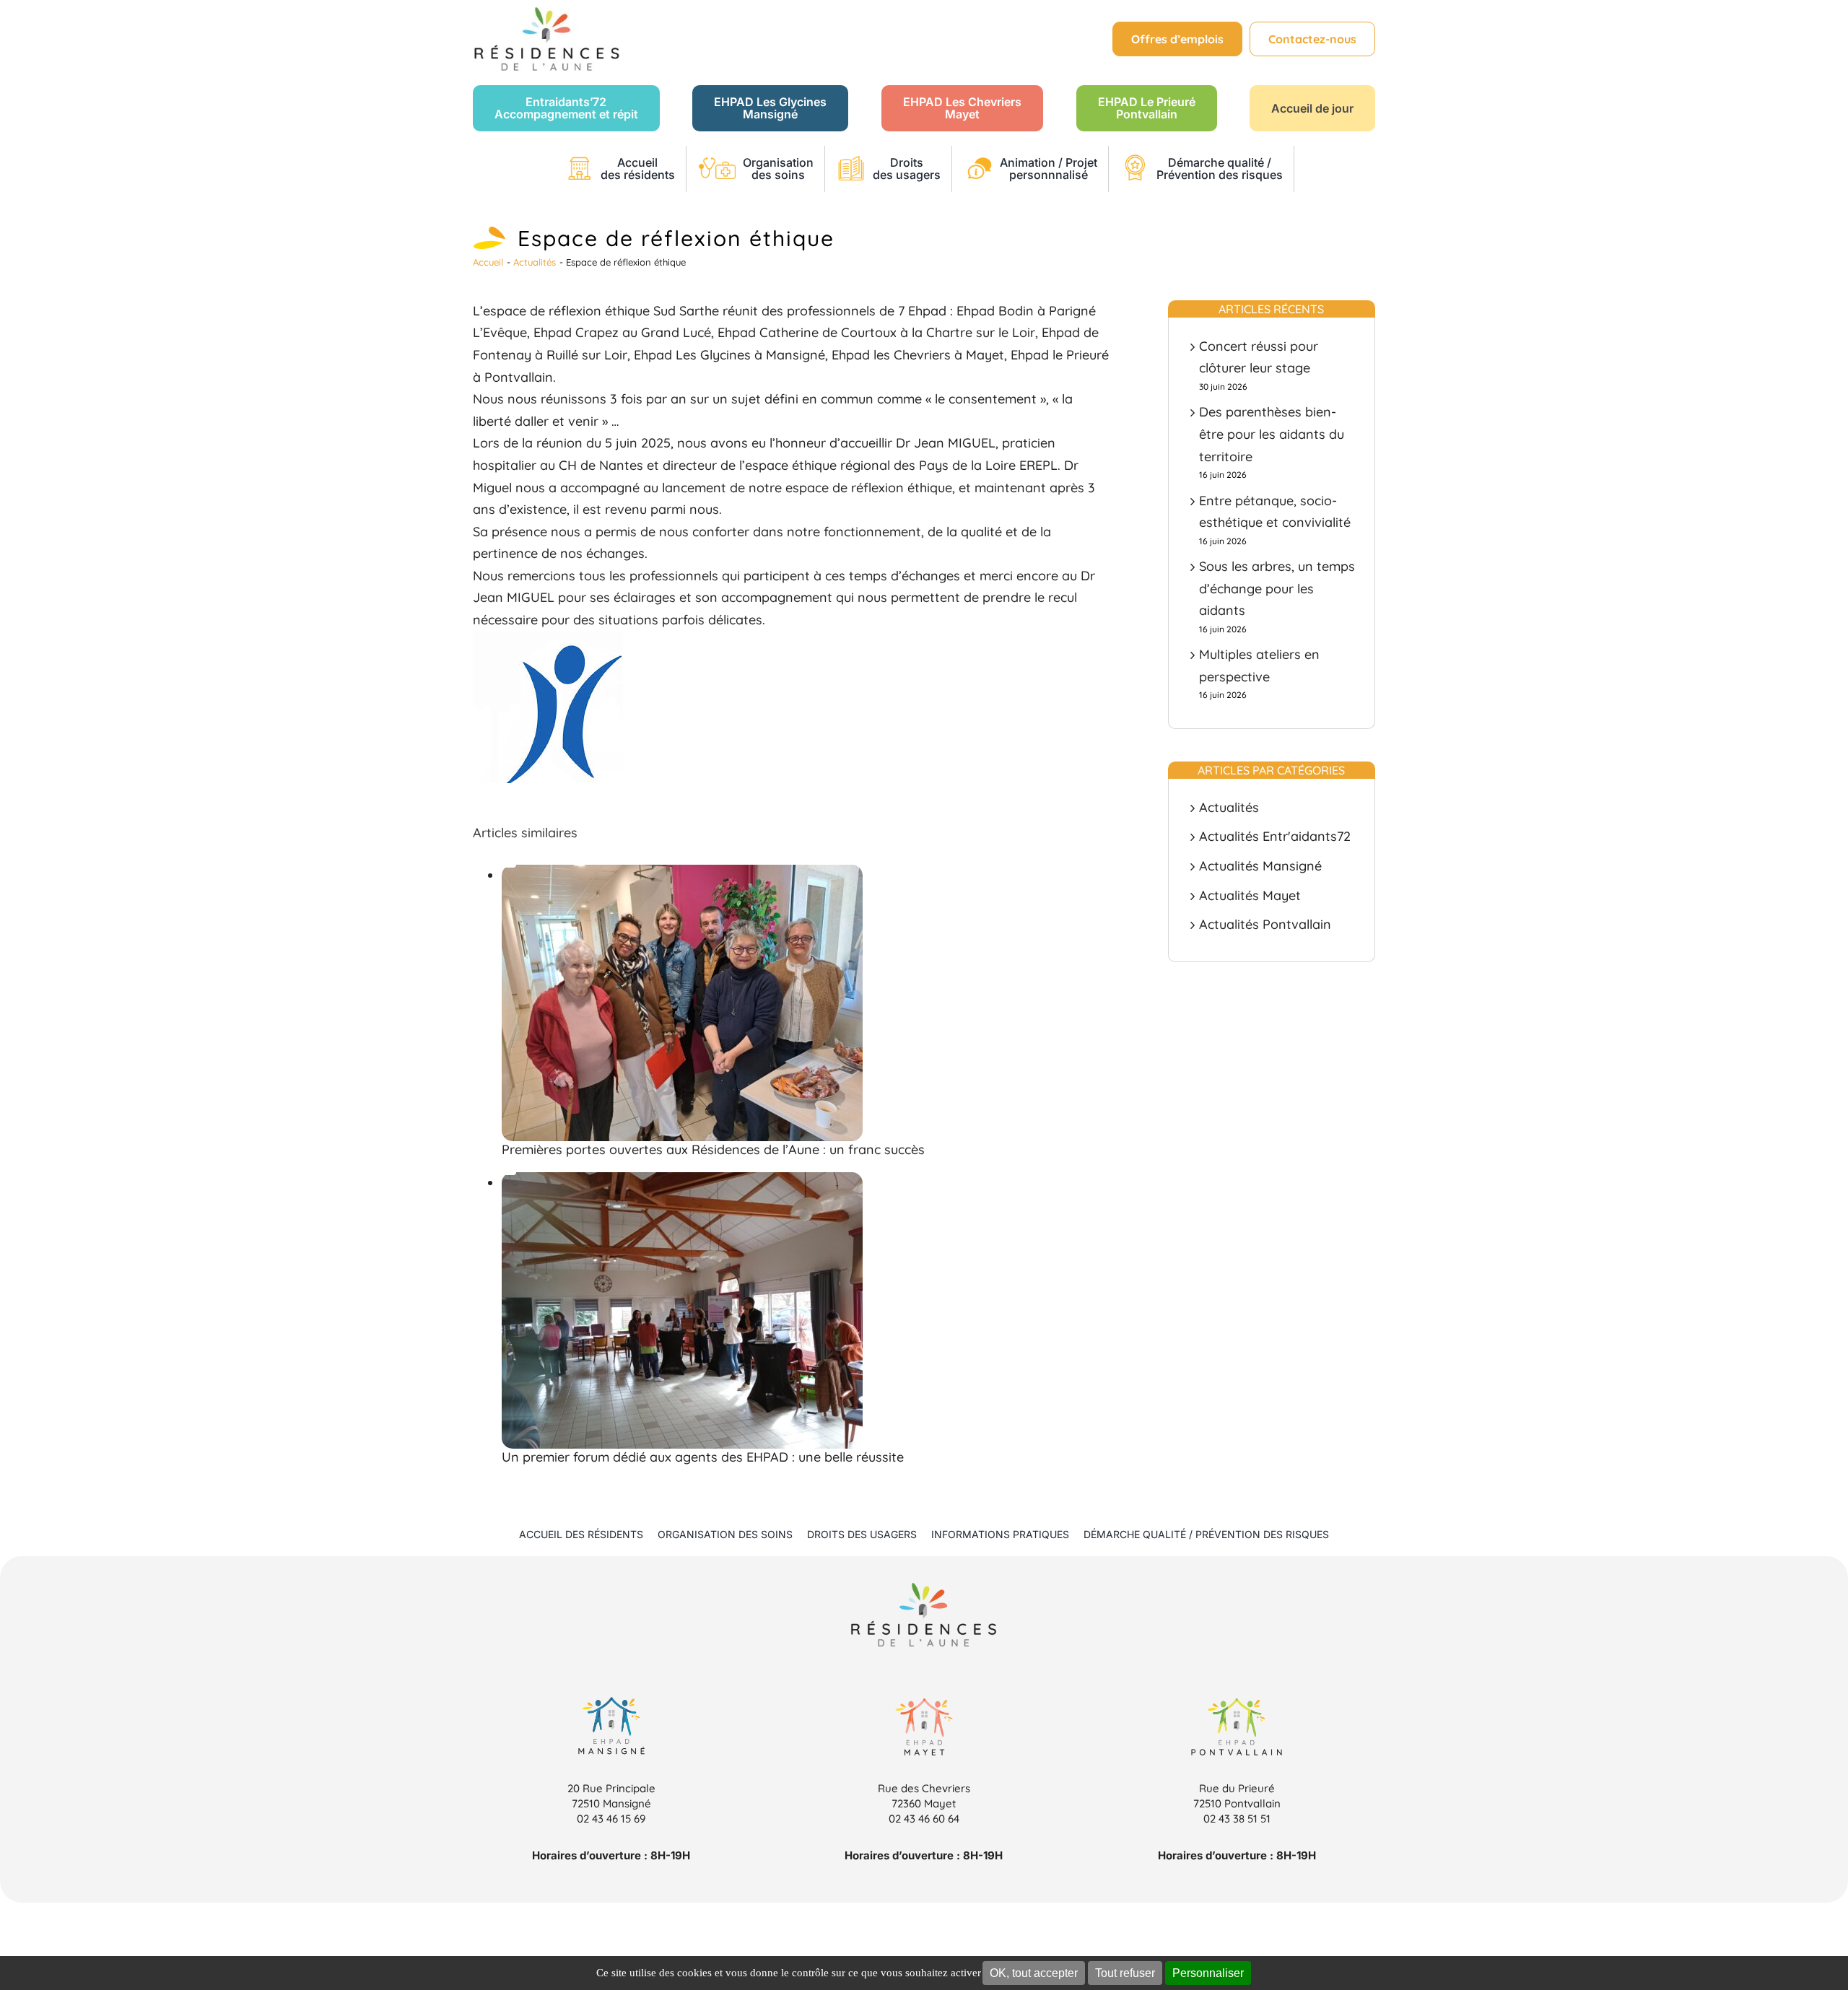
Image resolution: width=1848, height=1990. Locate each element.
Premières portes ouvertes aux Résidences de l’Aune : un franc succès (713, 1149)
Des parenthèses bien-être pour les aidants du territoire (1272, 434)
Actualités (1229, 807)
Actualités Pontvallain (1265, 924)
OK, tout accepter (1034, 1973)
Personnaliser (1208, 1973)
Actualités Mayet (1250, 895)
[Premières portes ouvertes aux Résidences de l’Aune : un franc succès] (509, 866)
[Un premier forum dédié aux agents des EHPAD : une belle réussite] (509, 1174)
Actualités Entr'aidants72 (1275, 836)
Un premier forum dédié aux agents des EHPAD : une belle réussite (703, 1457)
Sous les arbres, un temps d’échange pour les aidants (1277, 588)
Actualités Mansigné (1260, 866)
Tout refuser (1125, 1973)
